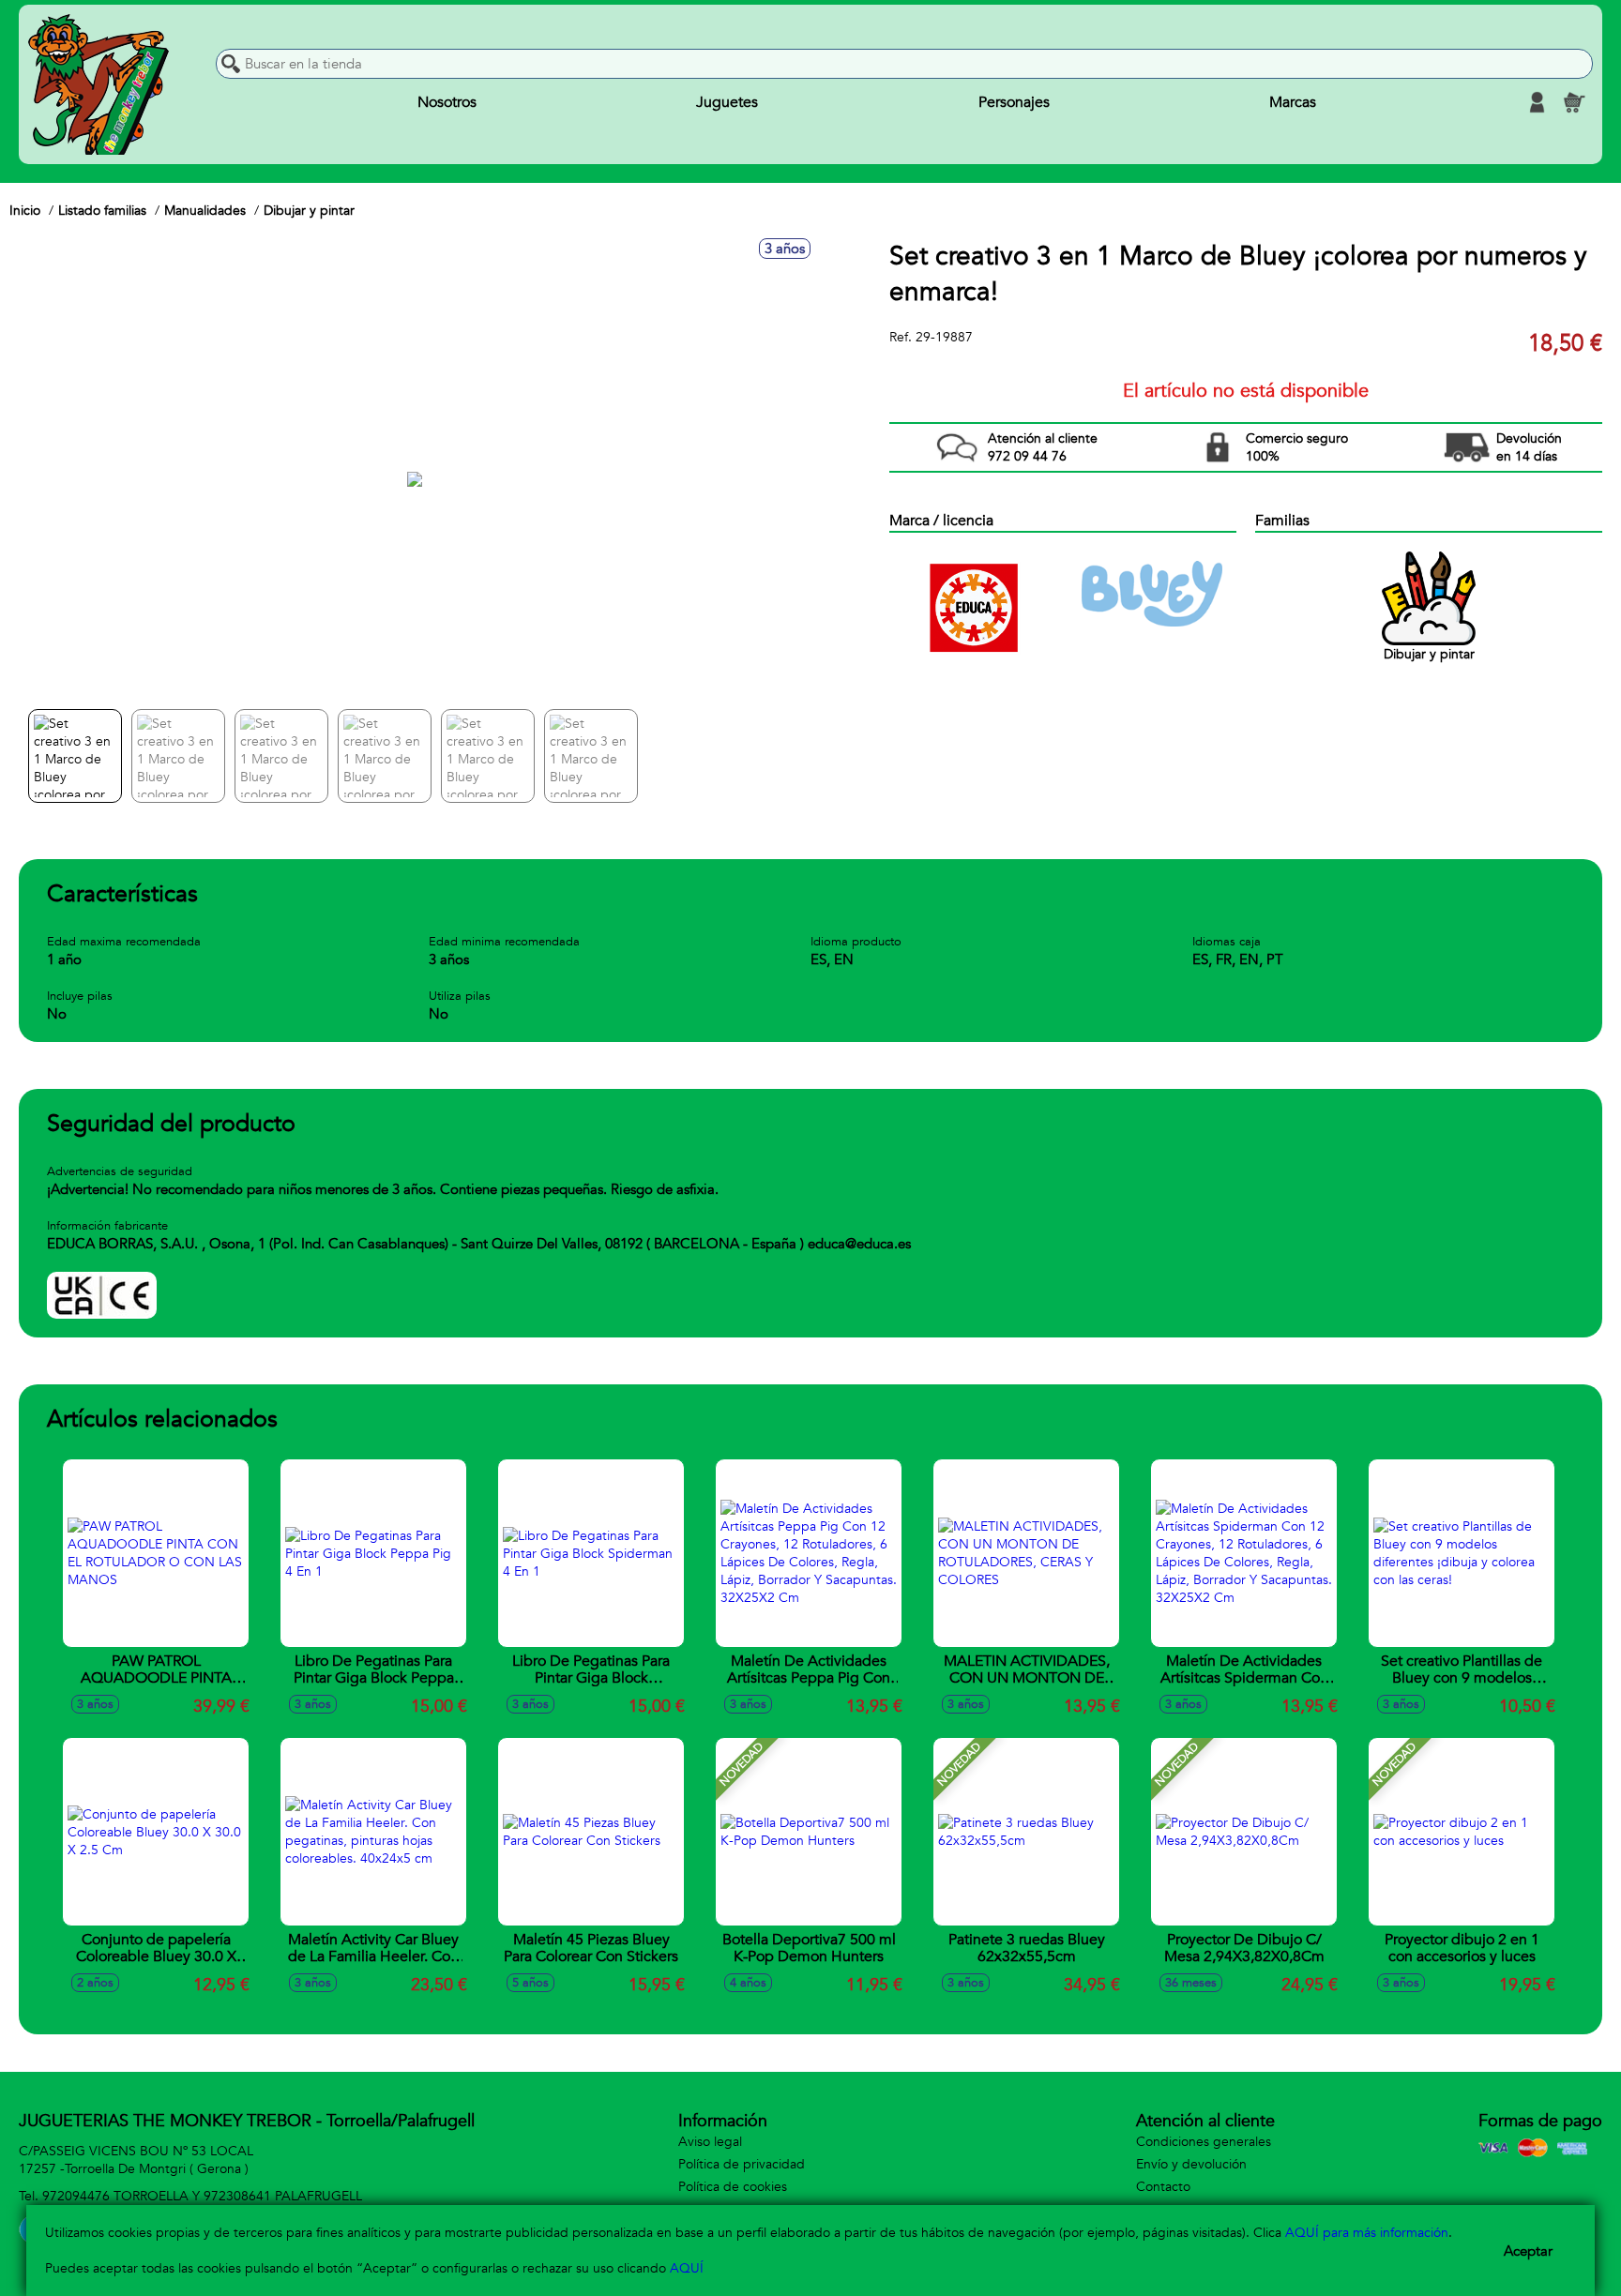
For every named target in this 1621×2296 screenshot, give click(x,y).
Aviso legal (710, 2142)
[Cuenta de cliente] (1537, 102)
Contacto (1163, 2187)
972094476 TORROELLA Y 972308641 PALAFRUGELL (202, 2196)
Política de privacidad (742, 2164)
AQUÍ (687, 2268)
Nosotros (447, 102)
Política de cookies (733, 2187)
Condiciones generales (1204, 2142)
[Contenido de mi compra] (1574, 102)
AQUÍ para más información (1367, 2233)
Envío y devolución (1191, 2164)
